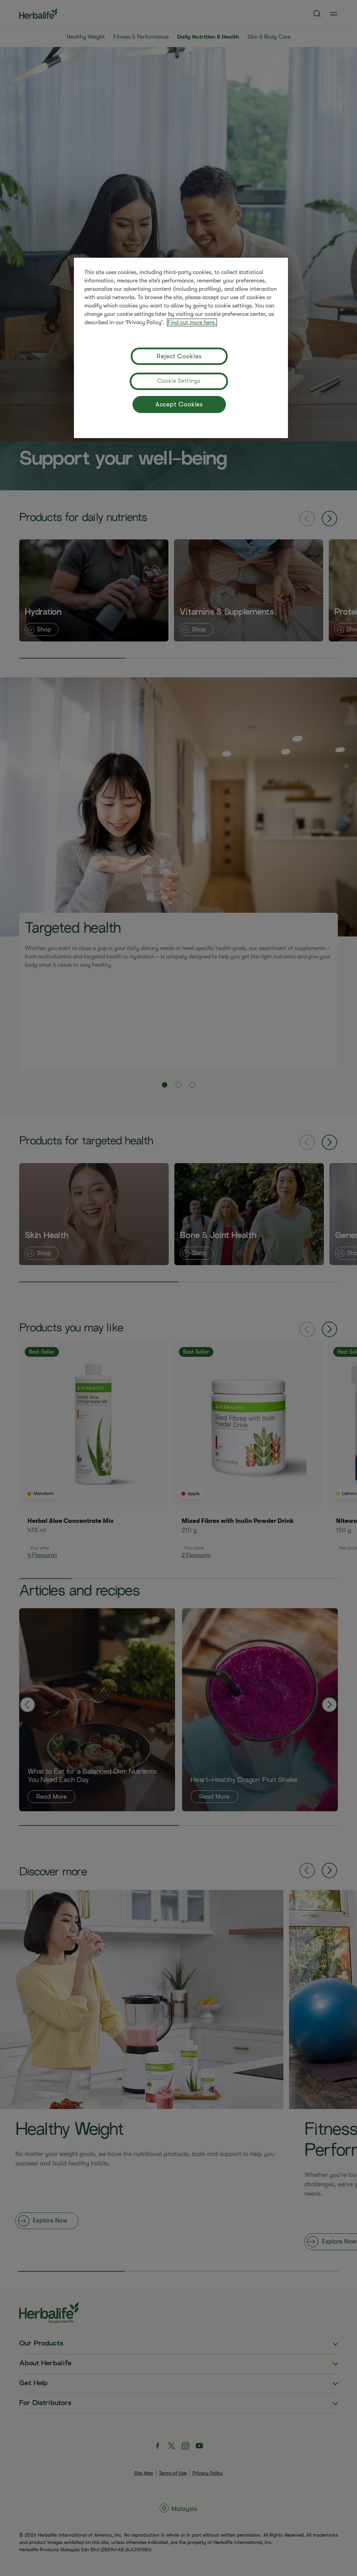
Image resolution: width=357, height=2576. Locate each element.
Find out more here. (192, 322)
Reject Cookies (179, 356)
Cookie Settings (179, 381)
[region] (181, 348)
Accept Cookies (179, 404)
